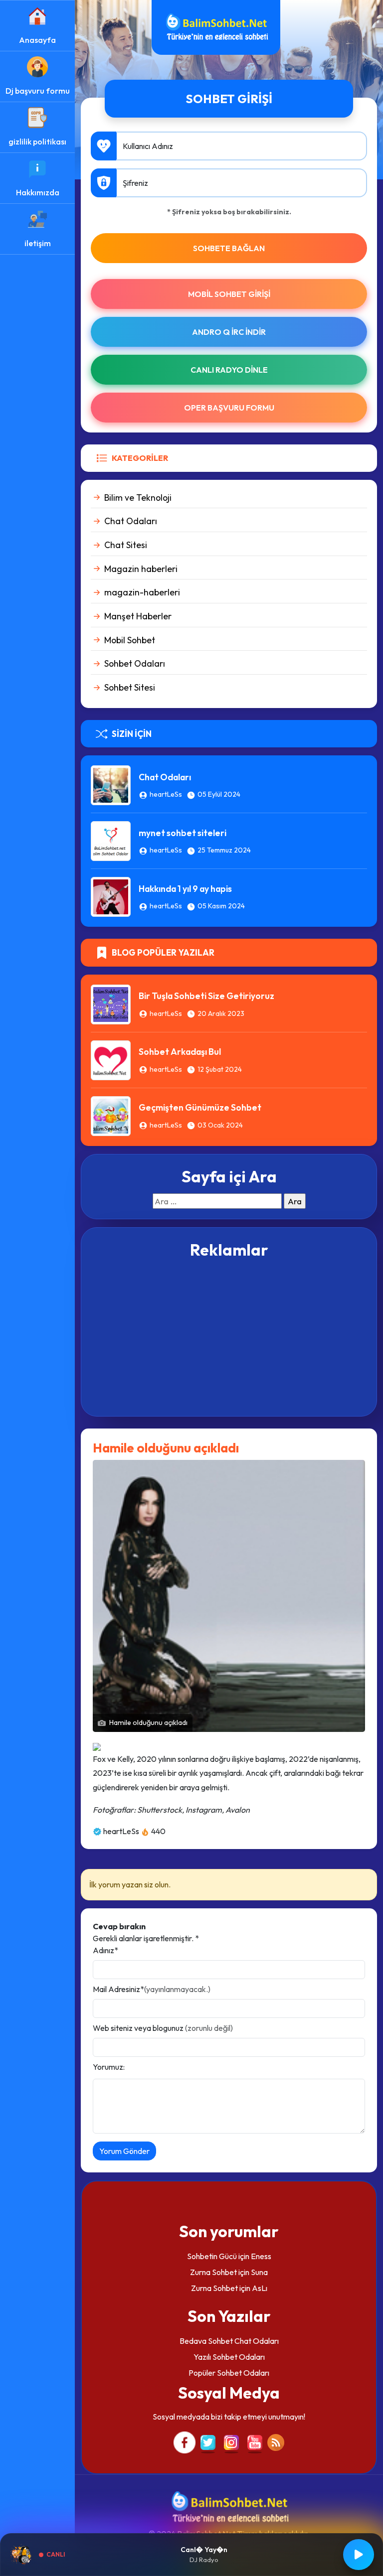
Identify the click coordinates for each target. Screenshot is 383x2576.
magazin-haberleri (142, 592)
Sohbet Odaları (135, 663)
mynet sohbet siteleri (183, 833)
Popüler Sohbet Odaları (229, 2373)
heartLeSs (166, 794)
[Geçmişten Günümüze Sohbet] (111, 1115)
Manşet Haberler (138, 616)
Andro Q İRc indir (229, 332)
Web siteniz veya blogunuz (163, 2028)
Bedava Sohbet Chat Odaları (229, 2341)
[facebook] (185, 2441)
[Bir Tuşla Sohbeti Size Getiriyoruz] (111, 1003)
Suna (259, 2272)
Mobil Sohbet (130, 640)
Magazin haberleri (141, 569)
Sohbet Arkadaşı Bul (180, 1052)
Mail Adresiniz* (152, 1989)
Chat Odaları (131, 521)
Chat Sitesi (126, 545)
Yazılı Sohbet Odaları (229, 2357)
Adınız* (105, 1950)
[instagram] (231, 2441)
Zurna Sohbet (213, 2272)
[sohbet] (216, 26)
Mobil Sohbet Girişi (229, 294)
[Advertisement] (229, 1336)
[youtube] (255, 2441)
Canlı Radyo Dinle (229, 370)
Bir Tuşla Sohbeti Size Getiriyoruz (206, 996)
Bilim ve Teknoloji (138, 498)
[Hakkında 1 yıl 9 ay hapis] (111, 896)
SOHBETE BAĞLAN (229, 248)
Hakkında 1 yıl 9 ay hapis (185, 889)
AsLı (260, 2288)
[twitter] (208, 2441)
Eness (261, 2256)
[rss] (276, 2441)
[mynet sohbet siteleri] (111, 840)
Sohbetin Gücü (212, 2256)
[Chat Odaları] (111, 784)
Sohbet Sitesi (130, 687)
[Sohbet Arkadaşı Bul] (111, 1059)
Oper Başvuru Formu (229, 408)
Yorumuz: (109, 2067)
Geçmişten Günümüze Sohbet (200, 1107)
